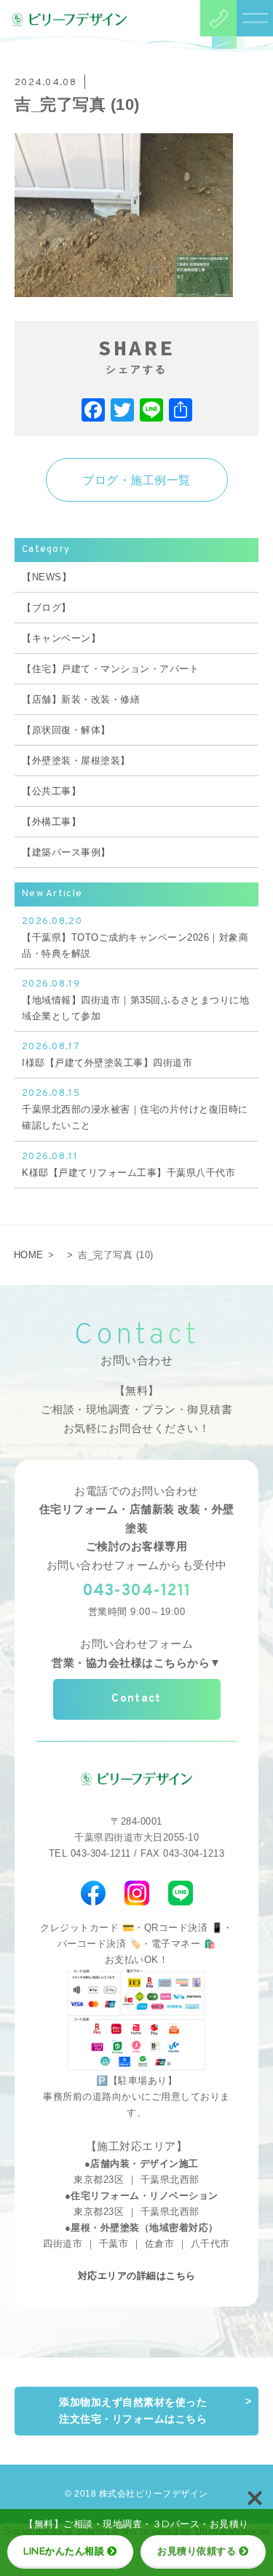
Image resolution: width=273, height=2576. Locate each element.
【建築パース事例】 (66, 852)
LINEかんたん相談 (64, 2551)
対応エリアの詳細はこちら (137, 2276)
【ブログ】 (47, 608)
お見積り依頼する (197, 2551)
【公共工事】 (51, 791)
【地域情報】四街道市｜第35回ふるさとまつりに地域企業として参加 (135, 1000)
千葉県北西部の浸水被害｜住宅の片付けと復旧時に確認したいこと (135, 1109)
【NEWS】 (47, 577)
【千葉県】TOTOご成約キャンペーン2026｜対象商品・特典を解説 (135, 937)
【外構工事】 (51, 822)
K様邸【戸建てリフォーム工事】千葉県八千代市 (128, 1165)
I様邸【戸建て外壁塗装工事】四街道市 (107, 1055)
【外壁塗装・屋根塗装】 (76, 760)
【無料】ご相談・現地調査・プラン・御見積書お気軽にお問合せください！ (137, 1409)
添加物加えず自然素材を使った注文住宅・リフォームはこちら (133, 2411)
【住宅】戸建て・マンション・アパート (110, 669)
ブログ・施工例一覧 (136, 480)
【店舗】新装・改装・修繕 (81, 699)
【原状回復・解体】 (66, 730)
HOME (29, 1255)
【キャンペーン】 (61, 638)
